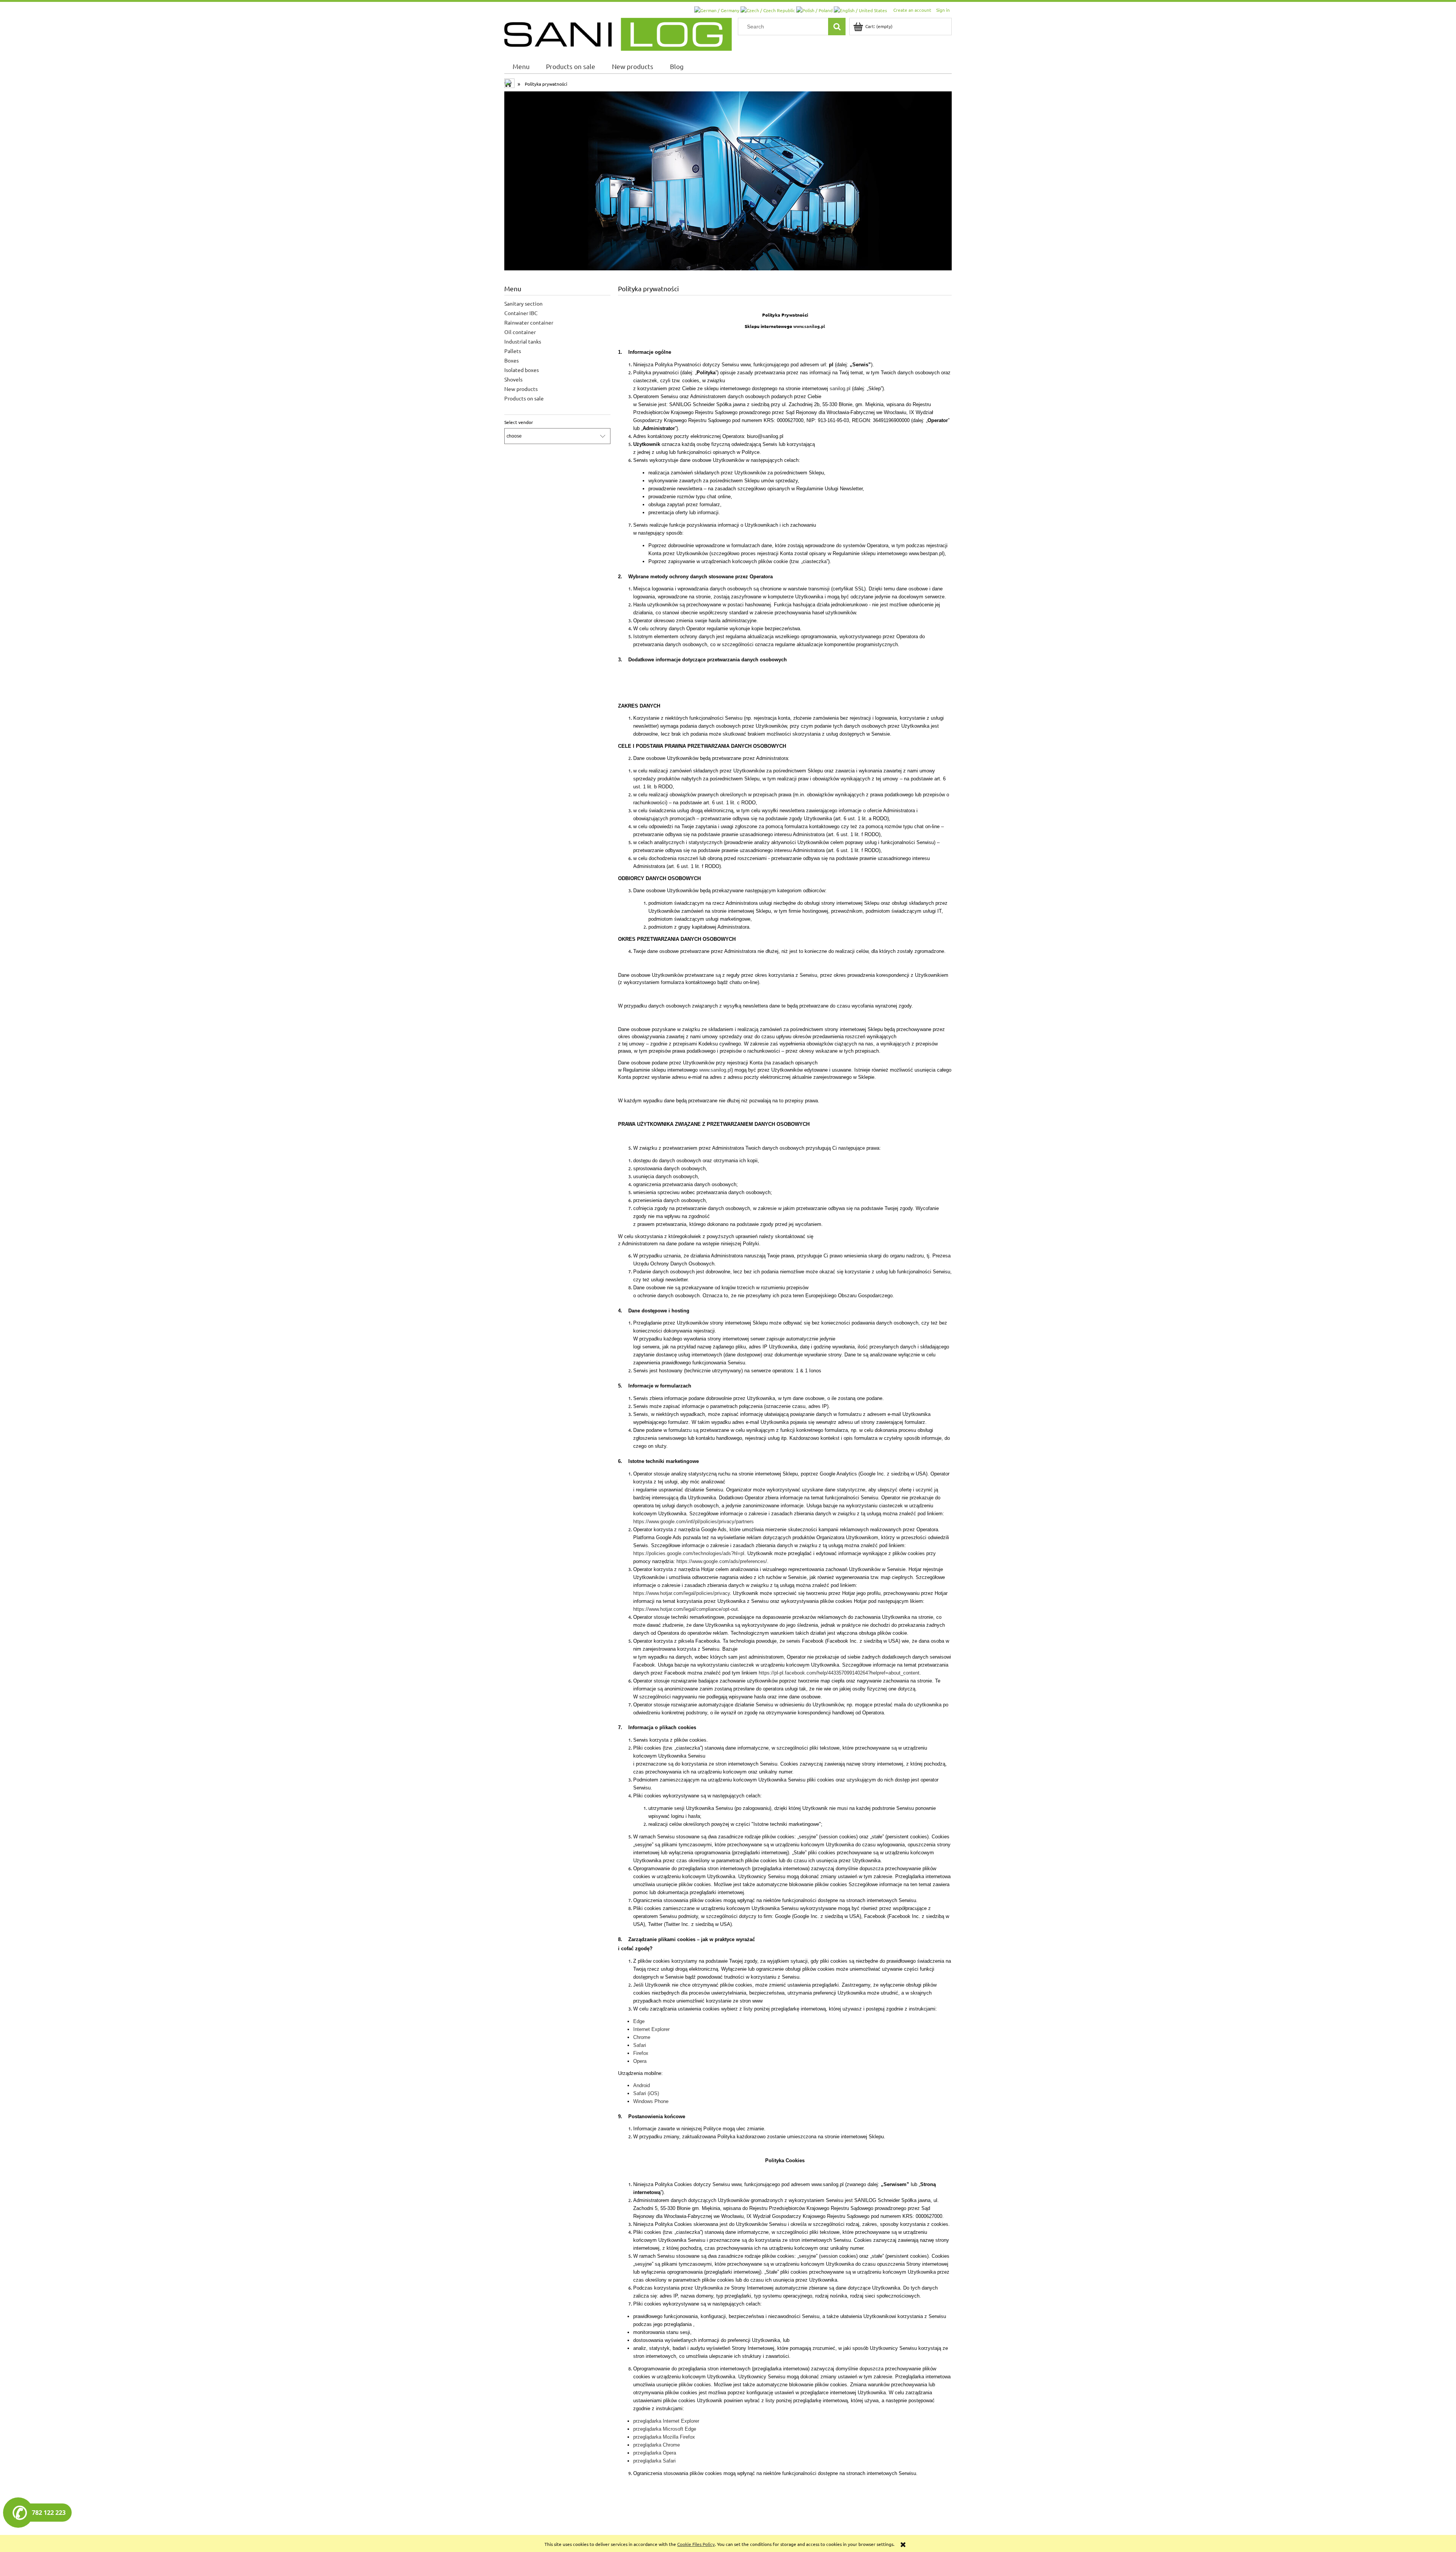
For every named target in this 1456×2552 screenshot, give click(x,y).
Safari (640, 2045)
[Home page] (618, 33)
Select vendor (519, 422)
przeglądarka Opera (655, 2453)
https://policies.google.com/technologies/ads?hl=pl (689, 1553)
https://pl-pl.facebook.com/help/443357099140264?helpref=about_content (839, 1673)
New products (521, 389)
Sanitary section (523, 303)
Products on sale (524, 398)
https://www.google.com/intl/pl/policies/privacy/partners (693, 1522)
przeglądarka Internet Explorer (666, 2421)
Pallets (513, 351)
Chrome (642, 2037)
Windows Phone (651, 2101)
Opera (640, 2061)
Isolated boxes (522, 370)
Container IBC (521, 313)
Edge (639, 2021)
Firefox (641, 2053)
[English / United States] (860, 9)
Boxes (511, 360)
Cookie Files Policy (696, 2544)
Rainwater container (529, 322)
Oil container (520, 332)
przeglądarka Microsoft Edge (665, 2429)
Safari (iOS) (646, 2093)
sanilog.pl (840, 388)
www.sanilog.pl (809, 326)
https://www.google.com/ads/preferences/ (722, 1561)
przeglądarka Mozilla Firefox (664, 2437)
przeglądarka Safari (654, 2461)
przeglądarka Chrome (657, 2445)
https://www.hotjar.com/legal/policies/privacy (682, 1593)
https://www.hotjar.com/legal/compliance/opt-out (686, 1609)
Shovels (513, 379)
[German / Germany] (717, 9)
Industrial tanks (523, 341)
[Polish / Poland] (815, 9)
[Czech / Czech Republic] (768, 9)
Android (642, 2085)
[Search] (837, 27)
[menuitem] (521, 66)
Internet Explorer (651, 2029)
